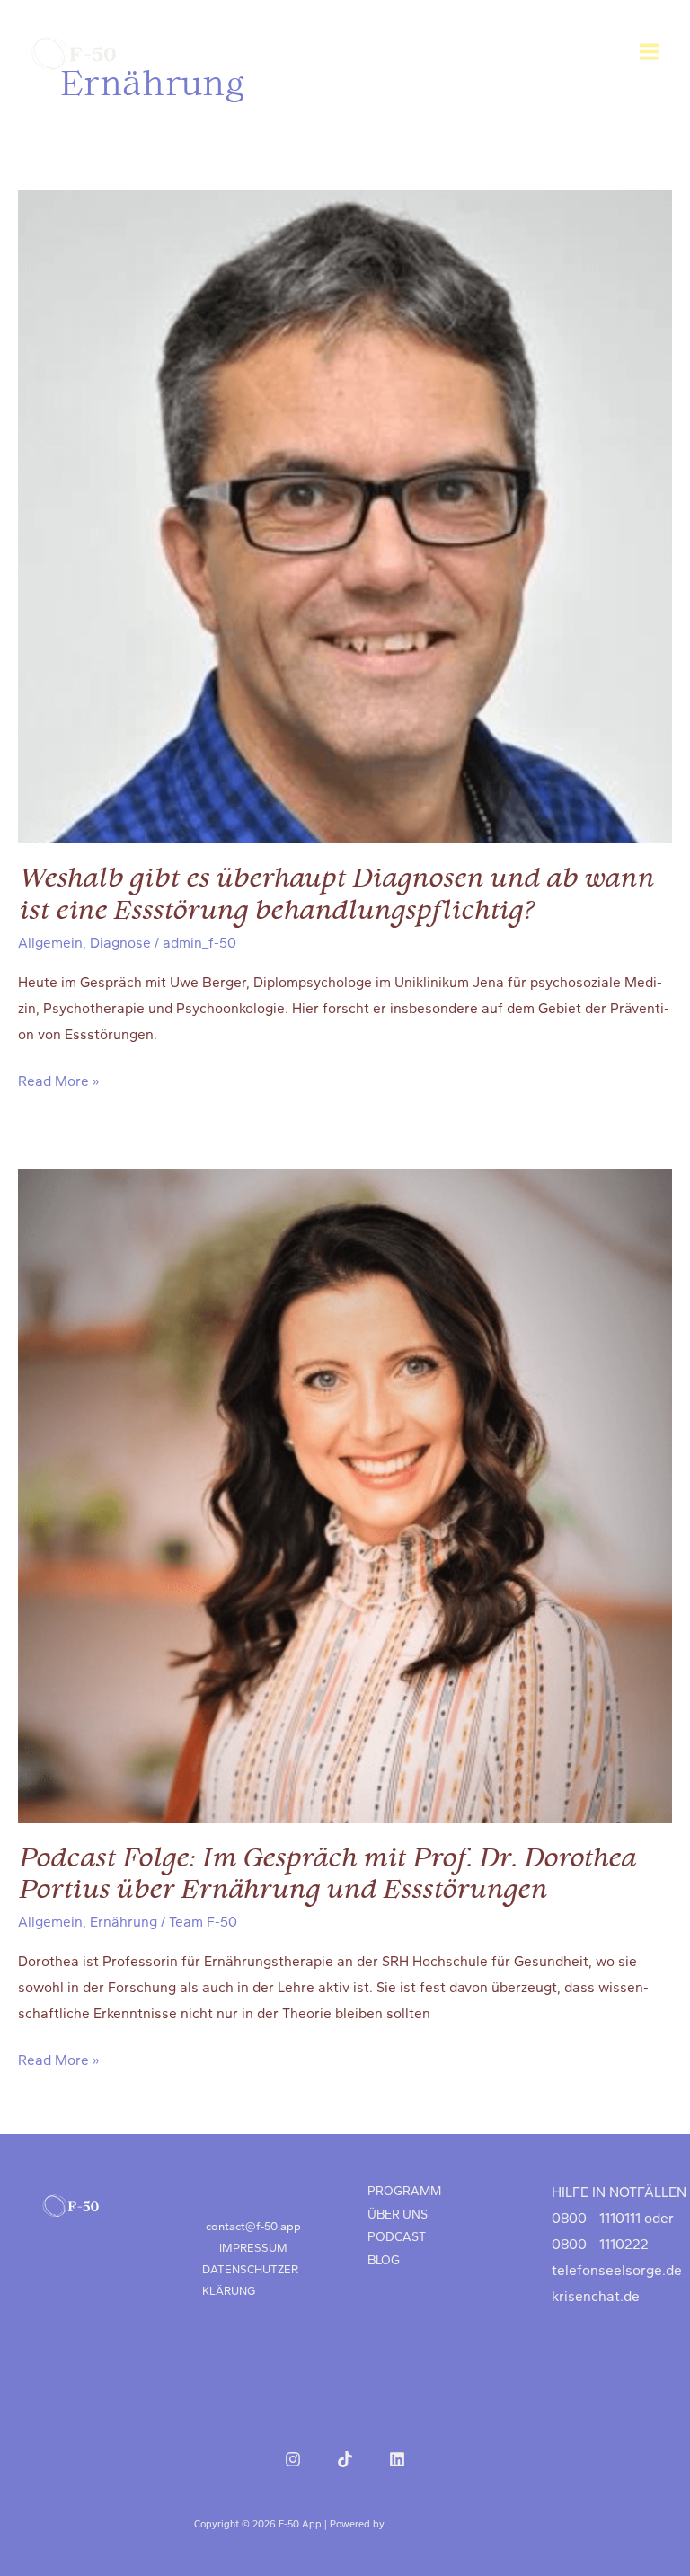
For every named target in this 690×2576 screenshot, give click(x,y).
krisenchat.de (596, 2297)
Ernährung (124, 1922)
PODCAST (397, 2236)
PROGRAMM (404, 2191)
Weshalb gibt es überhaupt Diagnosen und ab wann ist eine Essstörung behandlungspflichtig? (336, 895)
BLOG (384, 2260)
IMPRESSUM (253, 2248)
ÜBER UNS (398, 2214)
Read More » (58, 1084)
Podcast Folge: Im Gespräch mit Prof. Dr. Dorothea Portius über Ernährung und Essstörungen (327, 1875)
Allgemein (50, 943)
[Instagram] (293, 2459)
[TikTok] (345, 2459)
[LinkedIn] (397, 2459)
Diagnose (120, 943)
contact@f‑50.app (253, 2226)
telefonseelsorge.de (617, 2271)
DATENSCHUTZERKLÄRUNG (250, 2280)
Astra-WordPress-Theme (442, 2524)
